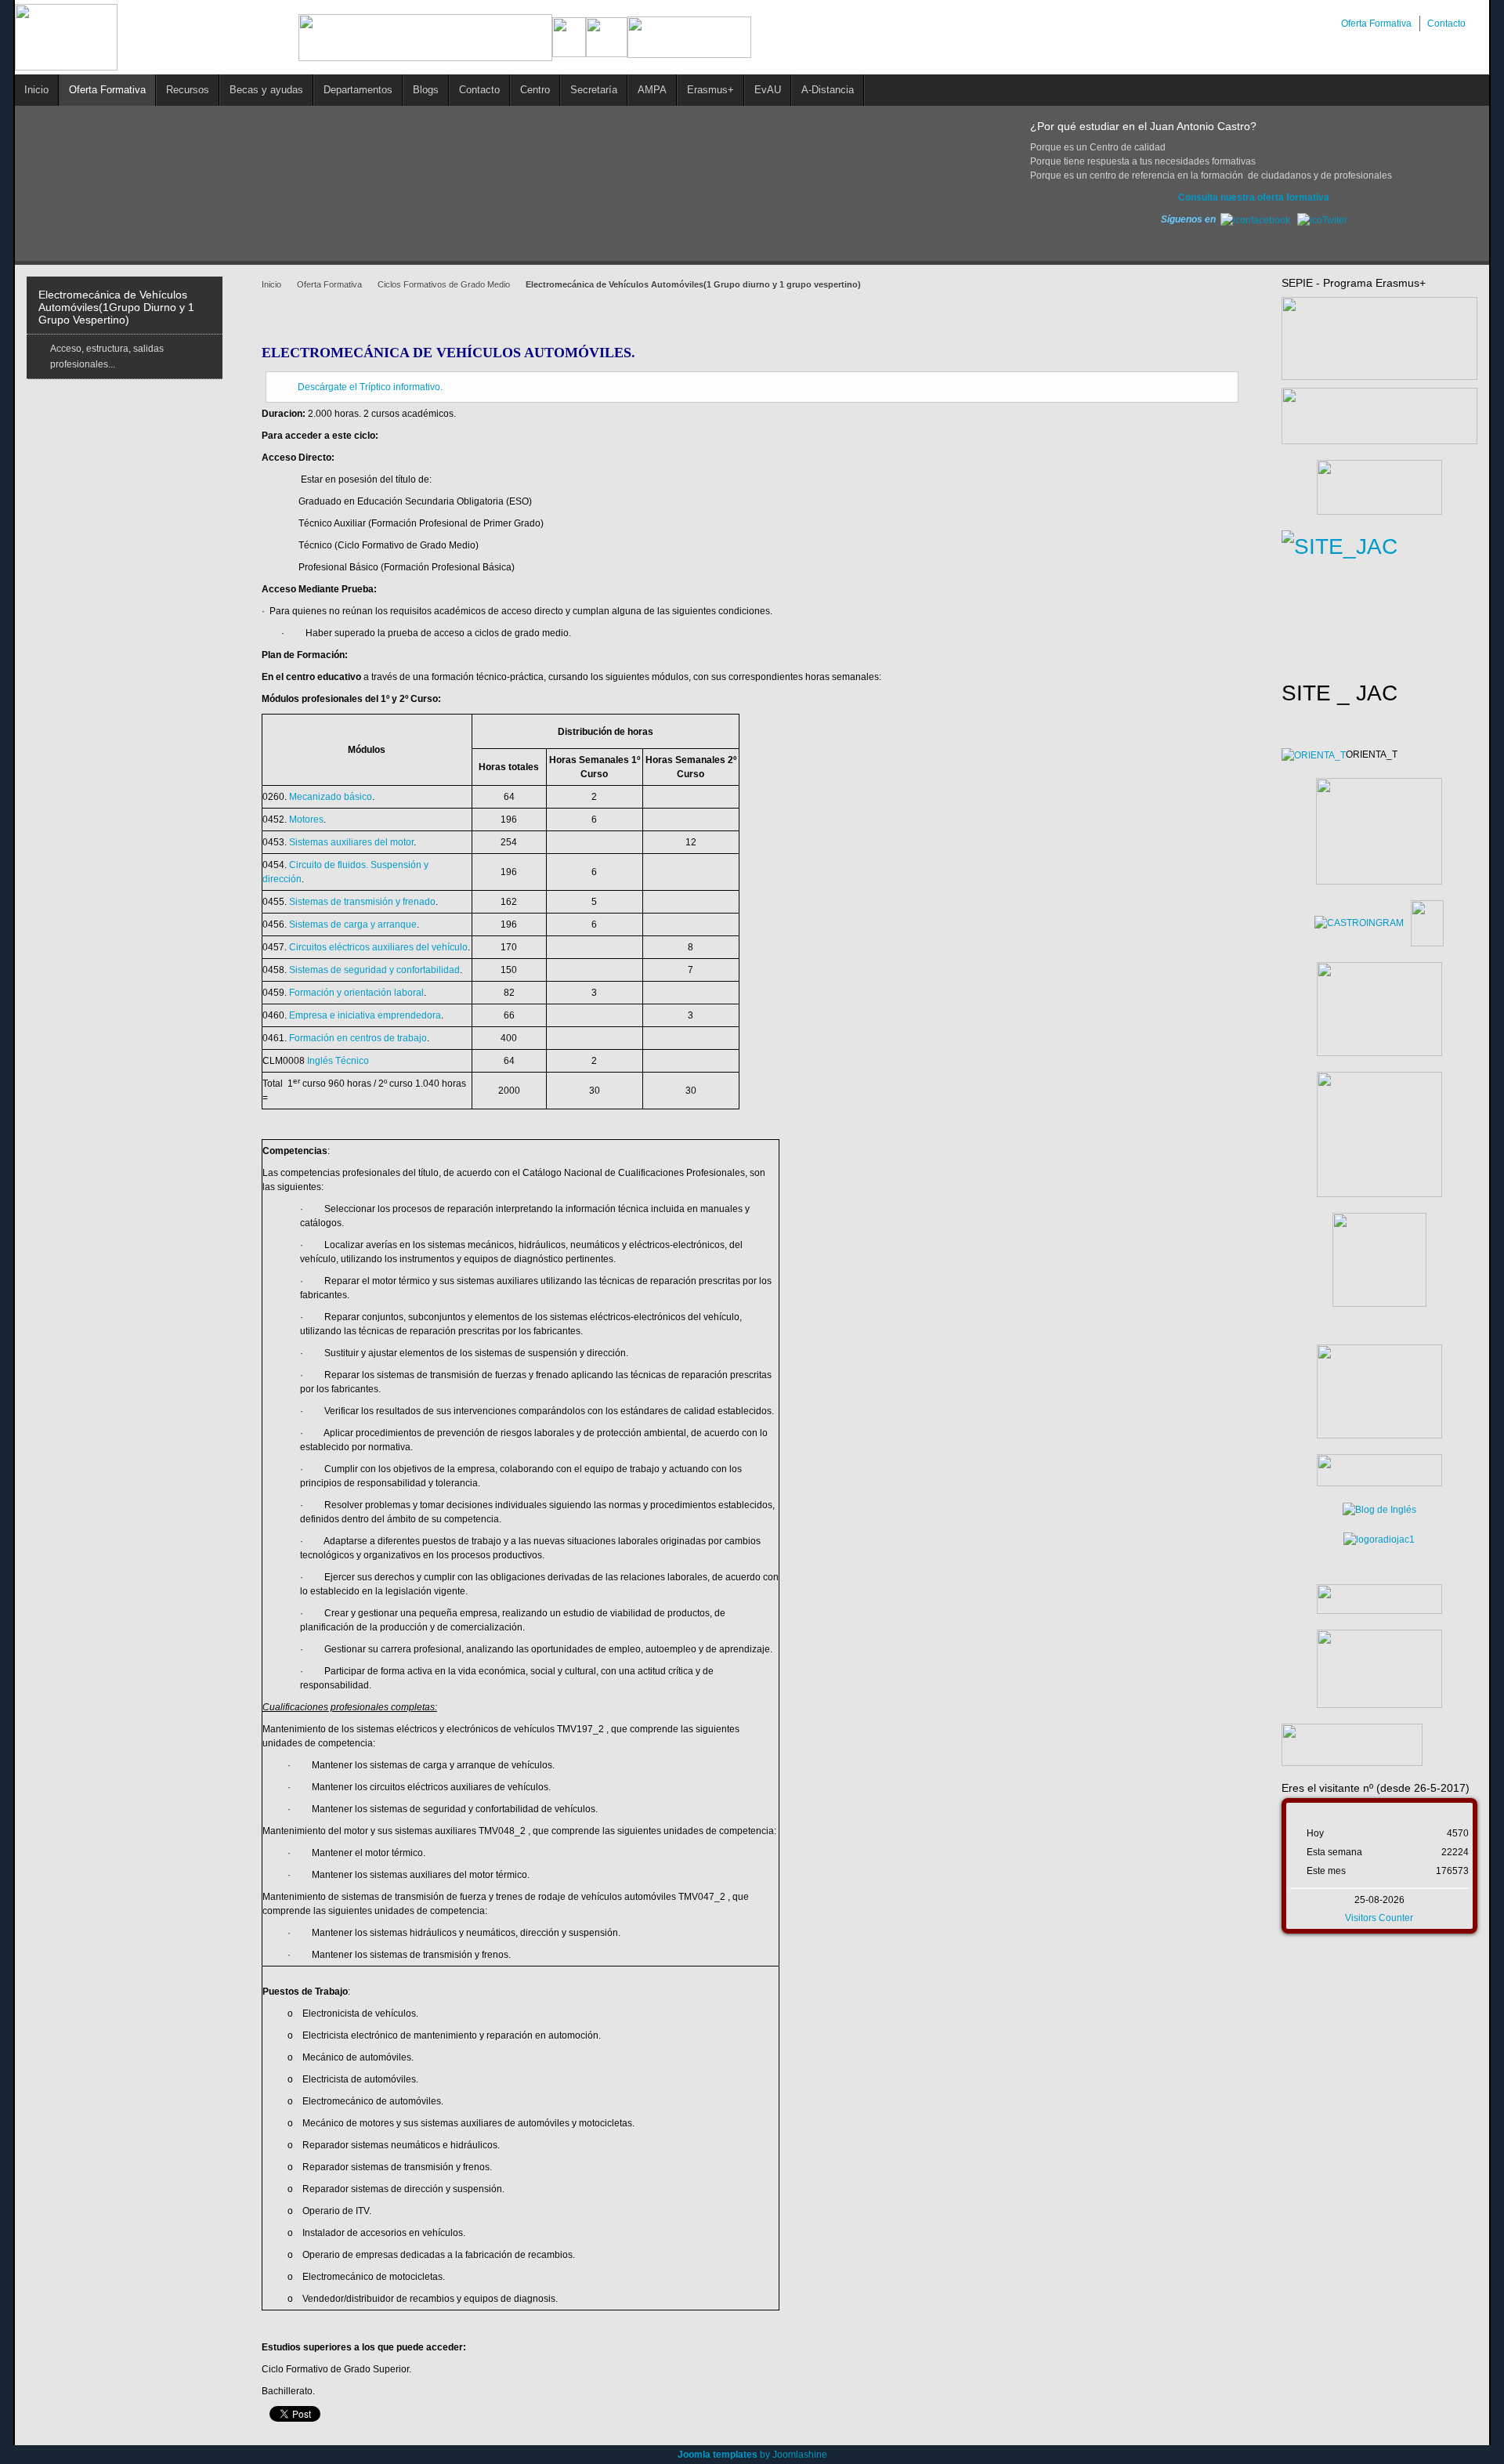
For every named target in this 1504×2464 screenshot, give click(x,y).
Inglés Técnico (338, 1061)
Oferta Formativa (329, 284)
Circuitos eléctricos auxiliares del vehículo (378, 947)
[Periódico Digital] (1379, 1599)
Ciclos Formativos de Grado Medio (444, 284)
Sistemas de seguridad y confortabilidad (374, 970)
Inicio (271, 284)
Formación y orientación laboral (356, 993)
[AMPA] (1379, 1391)
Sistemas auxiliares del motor (351, 842)
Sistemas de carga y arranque (353, 924)
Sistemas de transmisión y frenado (362, 902)
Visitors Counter (1379, 1918)
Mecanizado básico (331, 797)
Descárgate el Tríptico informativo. (370, 387)
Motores (306, 820)
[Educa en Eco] (1379, 1540)
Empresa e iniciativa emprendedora (365, 1015)
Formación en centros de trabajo (358, 1038)
